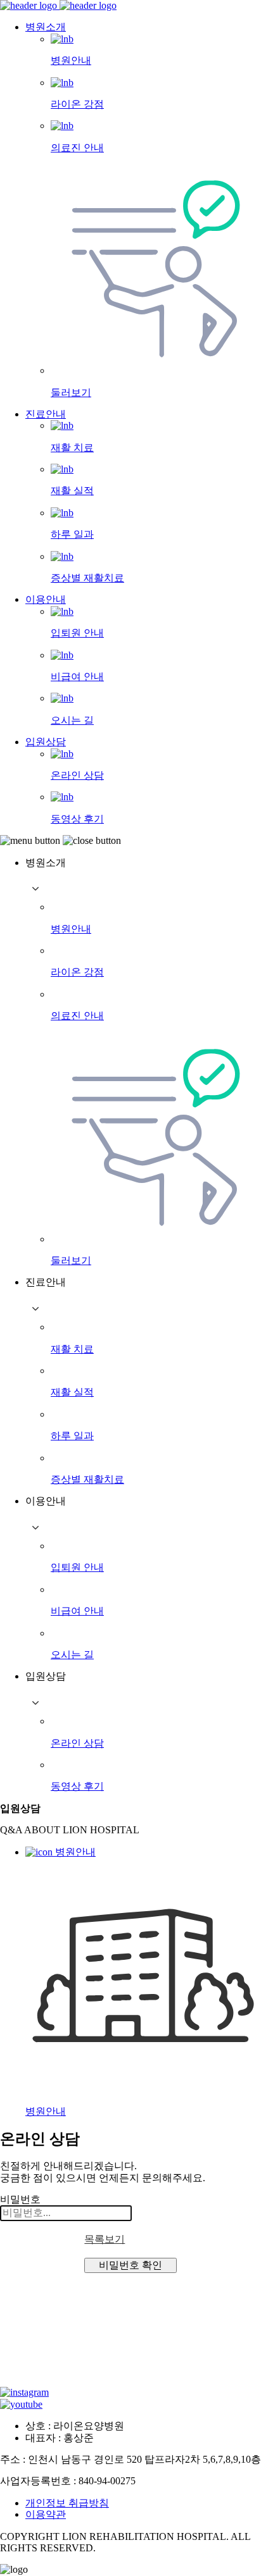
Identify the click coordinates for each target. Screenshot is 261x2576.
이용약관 (46, 2514)
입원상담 (46, 742)
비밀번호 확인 (130, 2265)
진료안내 (46, 414)
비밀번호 (20, 2199)
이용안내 (46, 599)
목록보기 (105, 2239)
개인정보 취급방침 (67, 2503)
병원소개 (46, 27)
